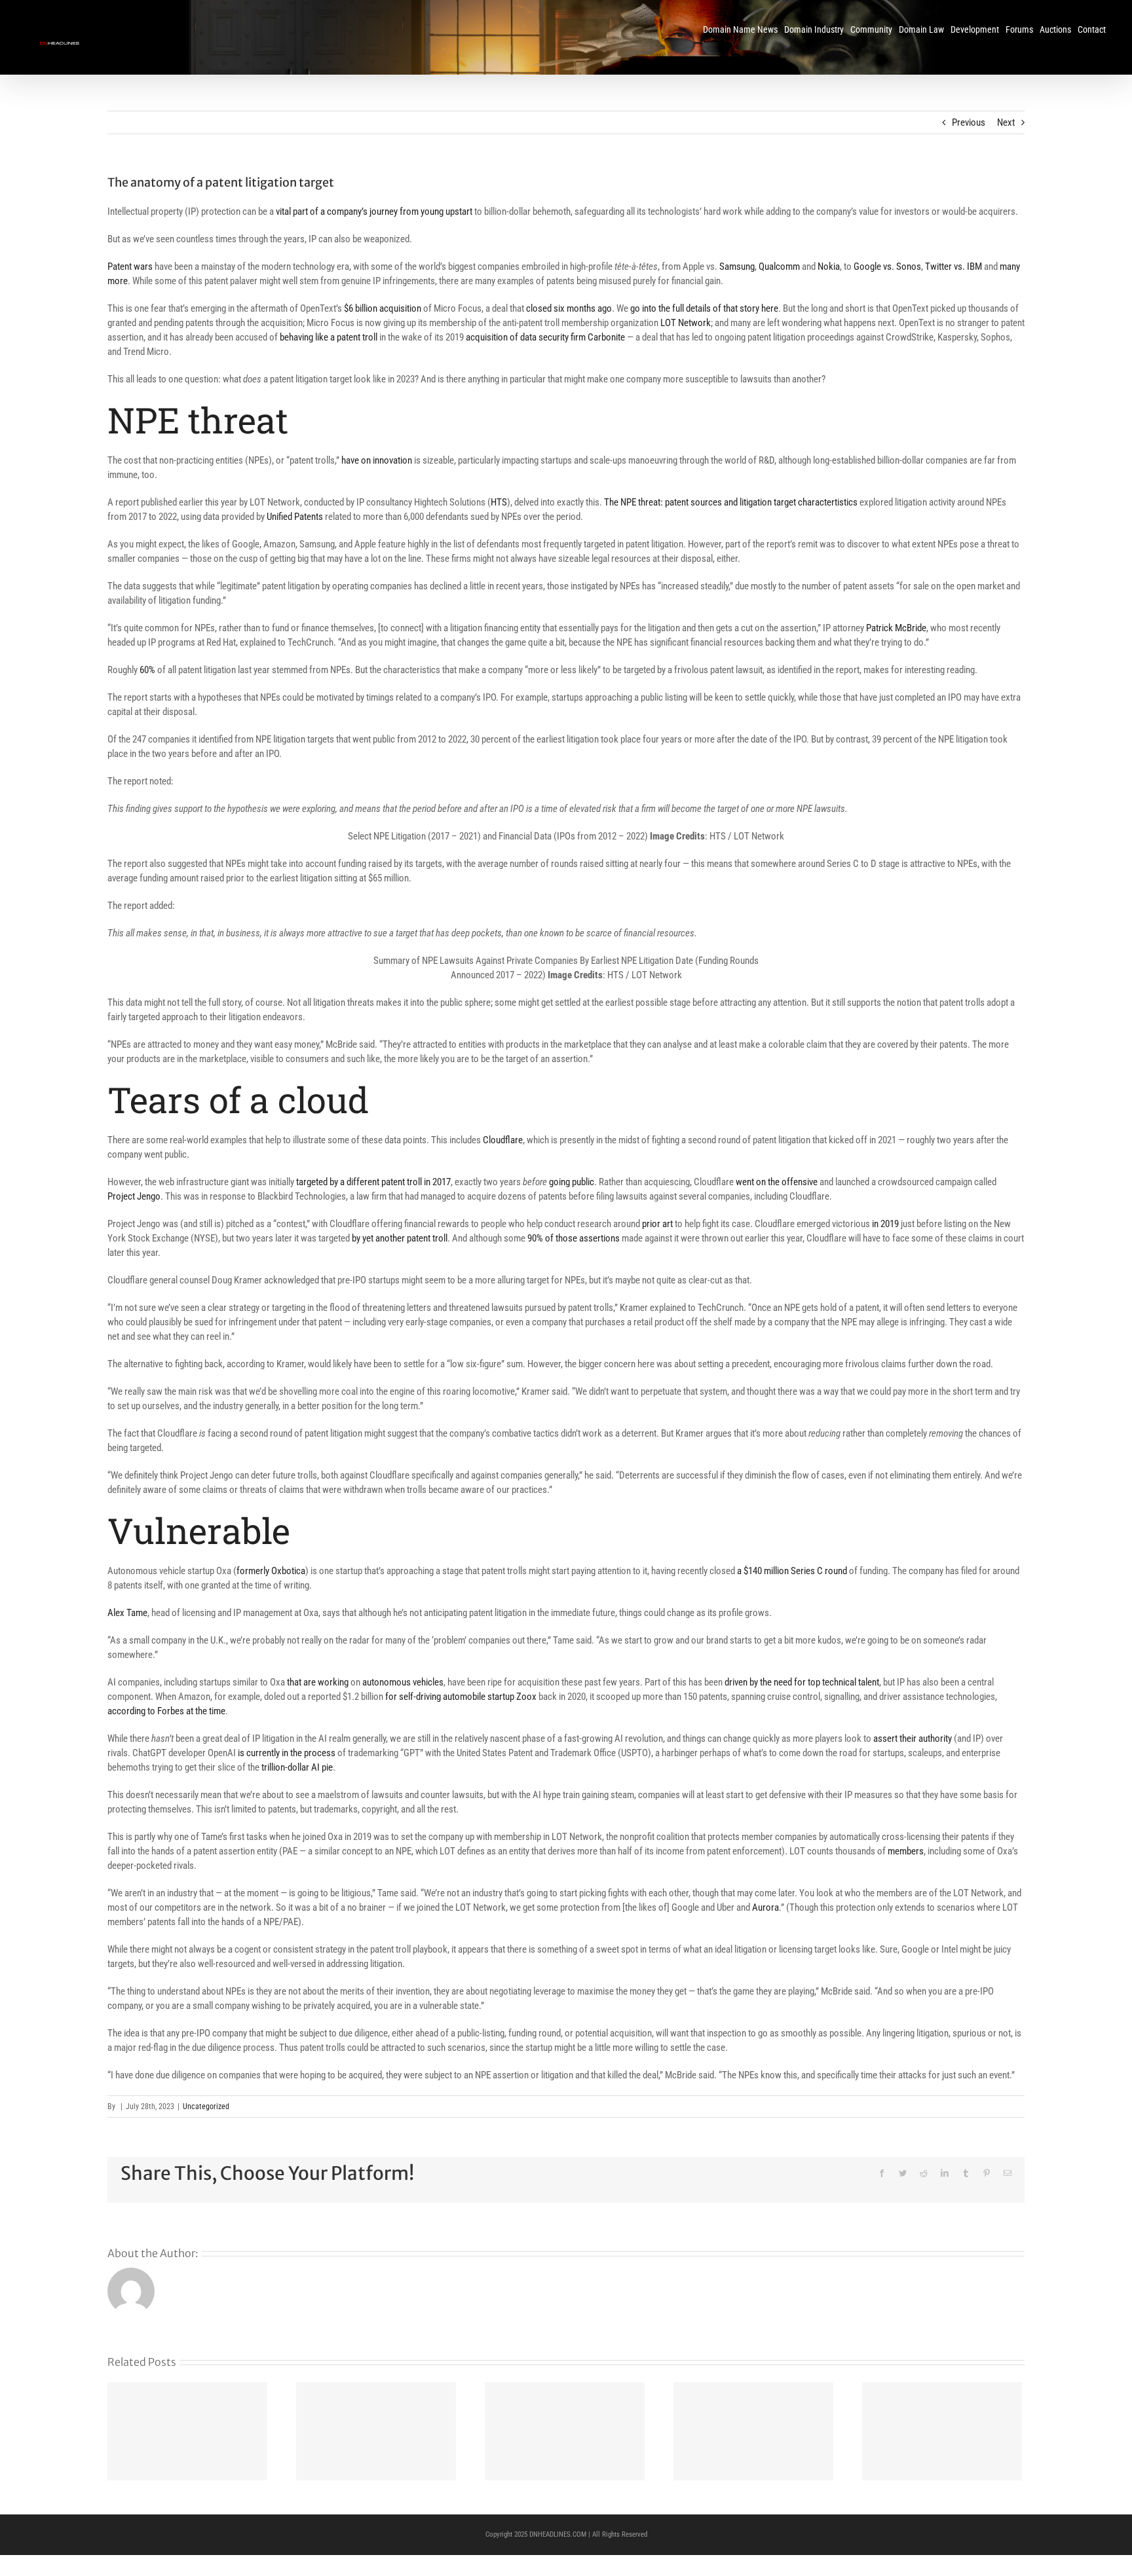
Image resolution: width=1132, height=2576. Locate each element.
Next (1006, 122)
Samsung (737, 267)
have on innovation (377, 460)
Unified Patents (295, 517)
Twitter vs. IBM (953, 267)
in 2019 (885, 1224)
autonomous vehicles (403, 1682)
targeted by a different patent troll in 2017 (373, 1182)
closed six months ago (569, 308)
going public (572, 1182)
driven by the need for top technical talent (802, 1682)
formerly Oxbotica (271, 1571)
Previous (969, 122)
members (906, 1851)
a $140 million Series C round (792, 1571)
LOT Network (686, 323)
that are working (318, 1682)
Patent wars (130, 267)
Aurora (765, 1907)
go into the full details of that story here (704, 308)
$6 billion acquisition (383, 308)
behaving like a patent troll (329, 337)
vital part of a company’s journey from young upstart (374, 212)
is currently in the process (287, 1753)
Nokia (829, 267)
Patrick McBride (896, 628)
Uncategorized (206, 2107)
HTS (499, 502)
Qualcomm (779, 267)
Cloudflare (503, 1140)
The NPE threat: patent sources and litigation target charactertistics (731, 502)
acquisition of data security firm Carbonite (545, 337)
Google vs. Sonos (887, 267)
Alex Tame (127, 1613)
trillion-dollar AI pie (297, 1767)
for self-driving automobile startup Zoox (461, 1697)
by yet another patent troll (400, 1238)
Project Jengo (134, 1196)
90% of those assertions (574, 1238)
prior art (657, 1224)
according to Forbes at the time (166, 1711)
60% (147, 670)
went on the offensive (777, 1182)
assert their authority (913, 1739)
